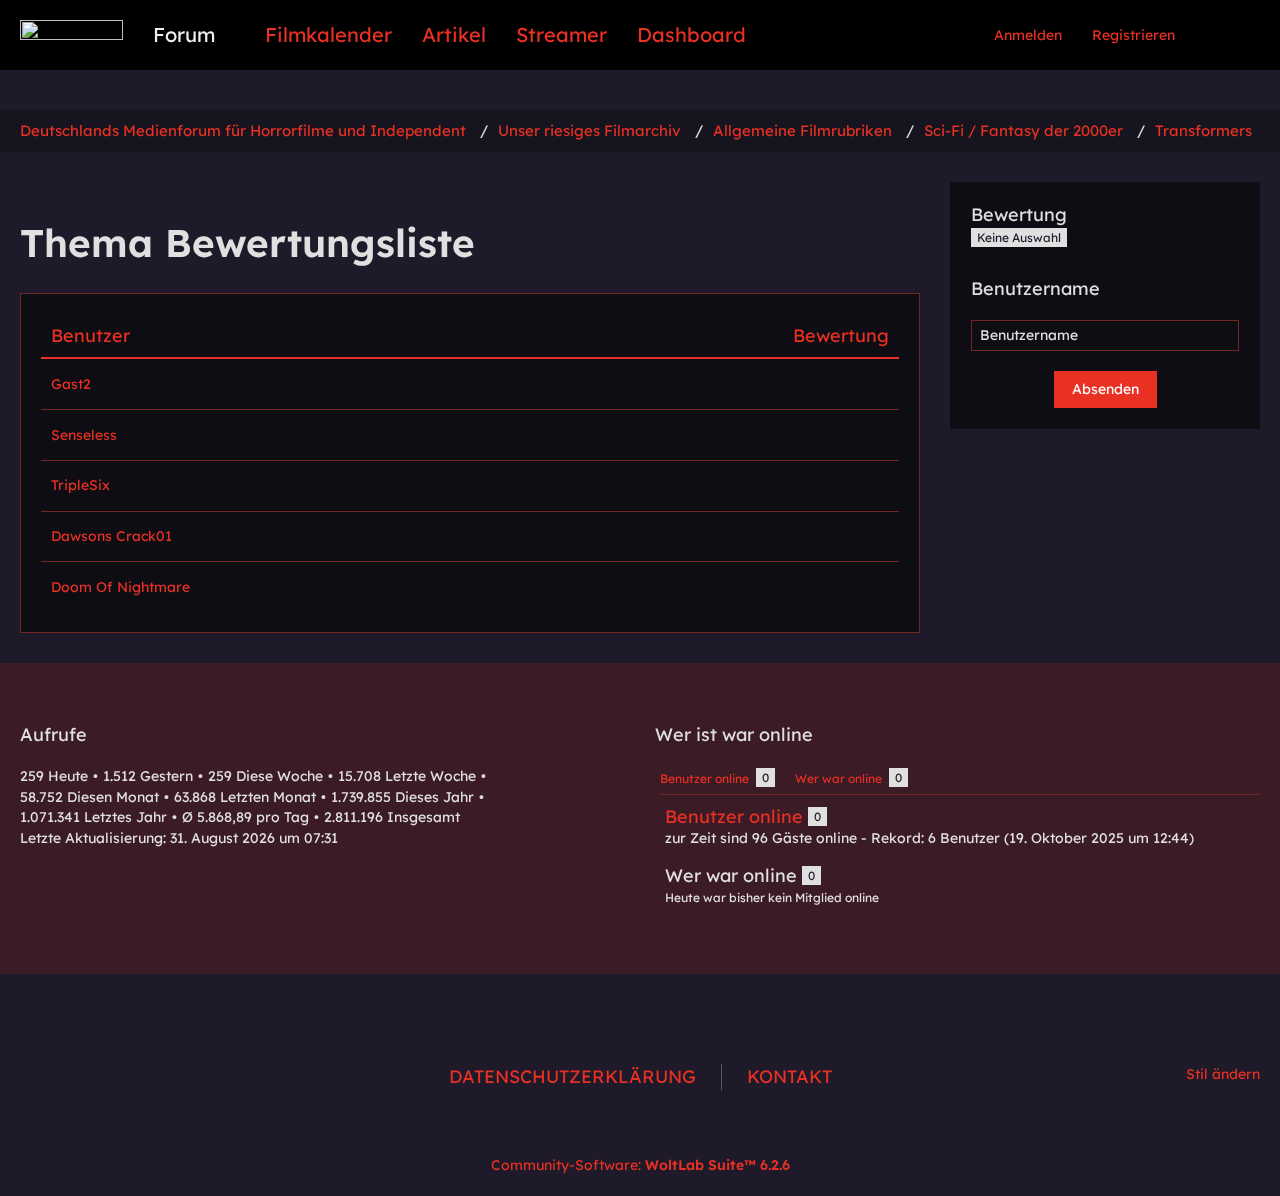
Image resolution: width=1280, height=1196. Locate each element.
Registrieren (1133, 35)
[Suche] (1225, 35)
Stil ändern (1223, 1074)
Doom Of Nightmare (120, 587)
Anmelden (1028, 35)
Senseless (84, 435)
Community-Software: (640, 1165)
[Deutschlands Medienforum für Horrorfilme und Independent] (71, 30)
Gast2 (71, 384)
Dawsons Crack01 (111, 536)
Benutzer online (734, 816)
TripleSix (80, 485)
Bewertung (841, 335)
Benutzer (90, 335)
